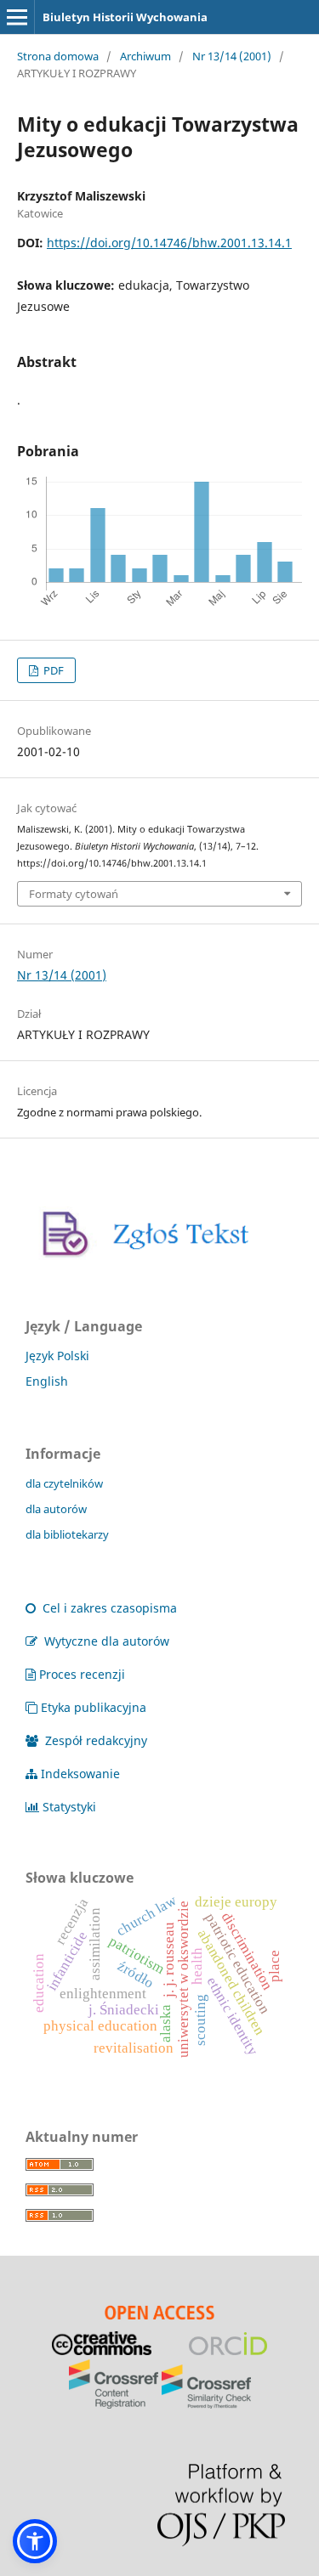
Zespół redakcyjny (94, 1740)
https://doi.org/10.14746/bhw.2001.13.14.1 (169, 243)
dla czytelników (64, 1483)
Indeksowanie (80, 1774)
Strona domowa (58, 56)
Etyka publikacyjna (94, 1707)
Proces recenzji (82, 1674)
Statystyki (69, 1807)
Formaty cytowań (74, 894)
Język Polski (57, 1356)
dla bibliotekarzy (67, 1534)
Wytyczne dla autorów (105, 1641)
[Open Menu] (17, 17)
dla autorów (56, 1509)
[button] (35, 2541)
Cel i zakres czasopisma (108, 1608)
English (47, 1381)
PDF (52, 670)
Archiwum (145, 56)
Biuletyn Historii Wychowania (125, 17)
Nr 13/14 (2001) (232, 56)
